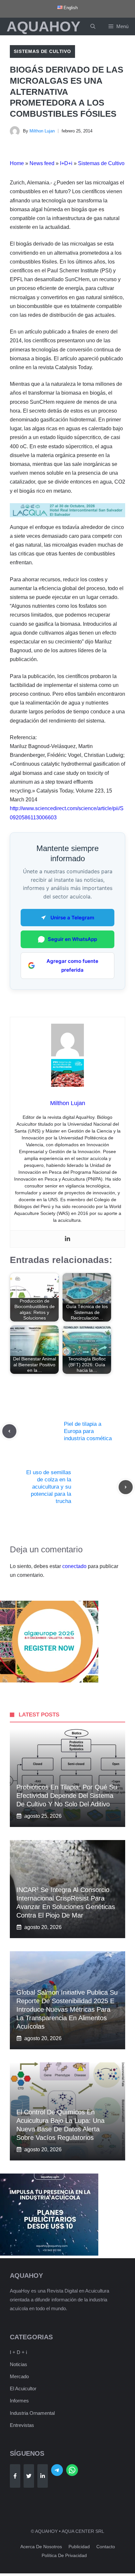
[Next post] (126, 1487)
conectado (74, 1566)
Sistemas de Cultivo (42, 51)
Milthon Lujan (42, 131)
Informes (19, 2401)
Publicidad (79, 2547)
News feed (42, 163)
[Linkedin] (67, 1239)
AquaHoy (43, 26)
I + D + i (18, 2352)
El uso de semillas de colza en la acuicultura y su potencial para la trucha (49, 1487)
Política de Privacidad (64, 2555)
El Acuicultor (23, 2388)
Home (17, 163)
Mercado (19, 2376)
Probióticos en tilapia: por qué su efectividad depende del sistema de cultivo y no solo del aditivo (67, 1796)
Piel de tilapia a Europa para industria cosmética (88, 1431)
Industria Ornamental (32, 2413)
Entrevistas (22, 2425)
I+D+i (66, 163)
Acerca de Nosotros (41, 2547)
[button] (93, 26)
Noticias (19, 2364)
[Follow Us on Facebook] (15, 2476)
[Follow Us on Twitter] (29, 2476)
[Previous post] (9, 1431)
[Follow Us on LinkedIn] (43, 2476)
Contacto (106, 2547)
